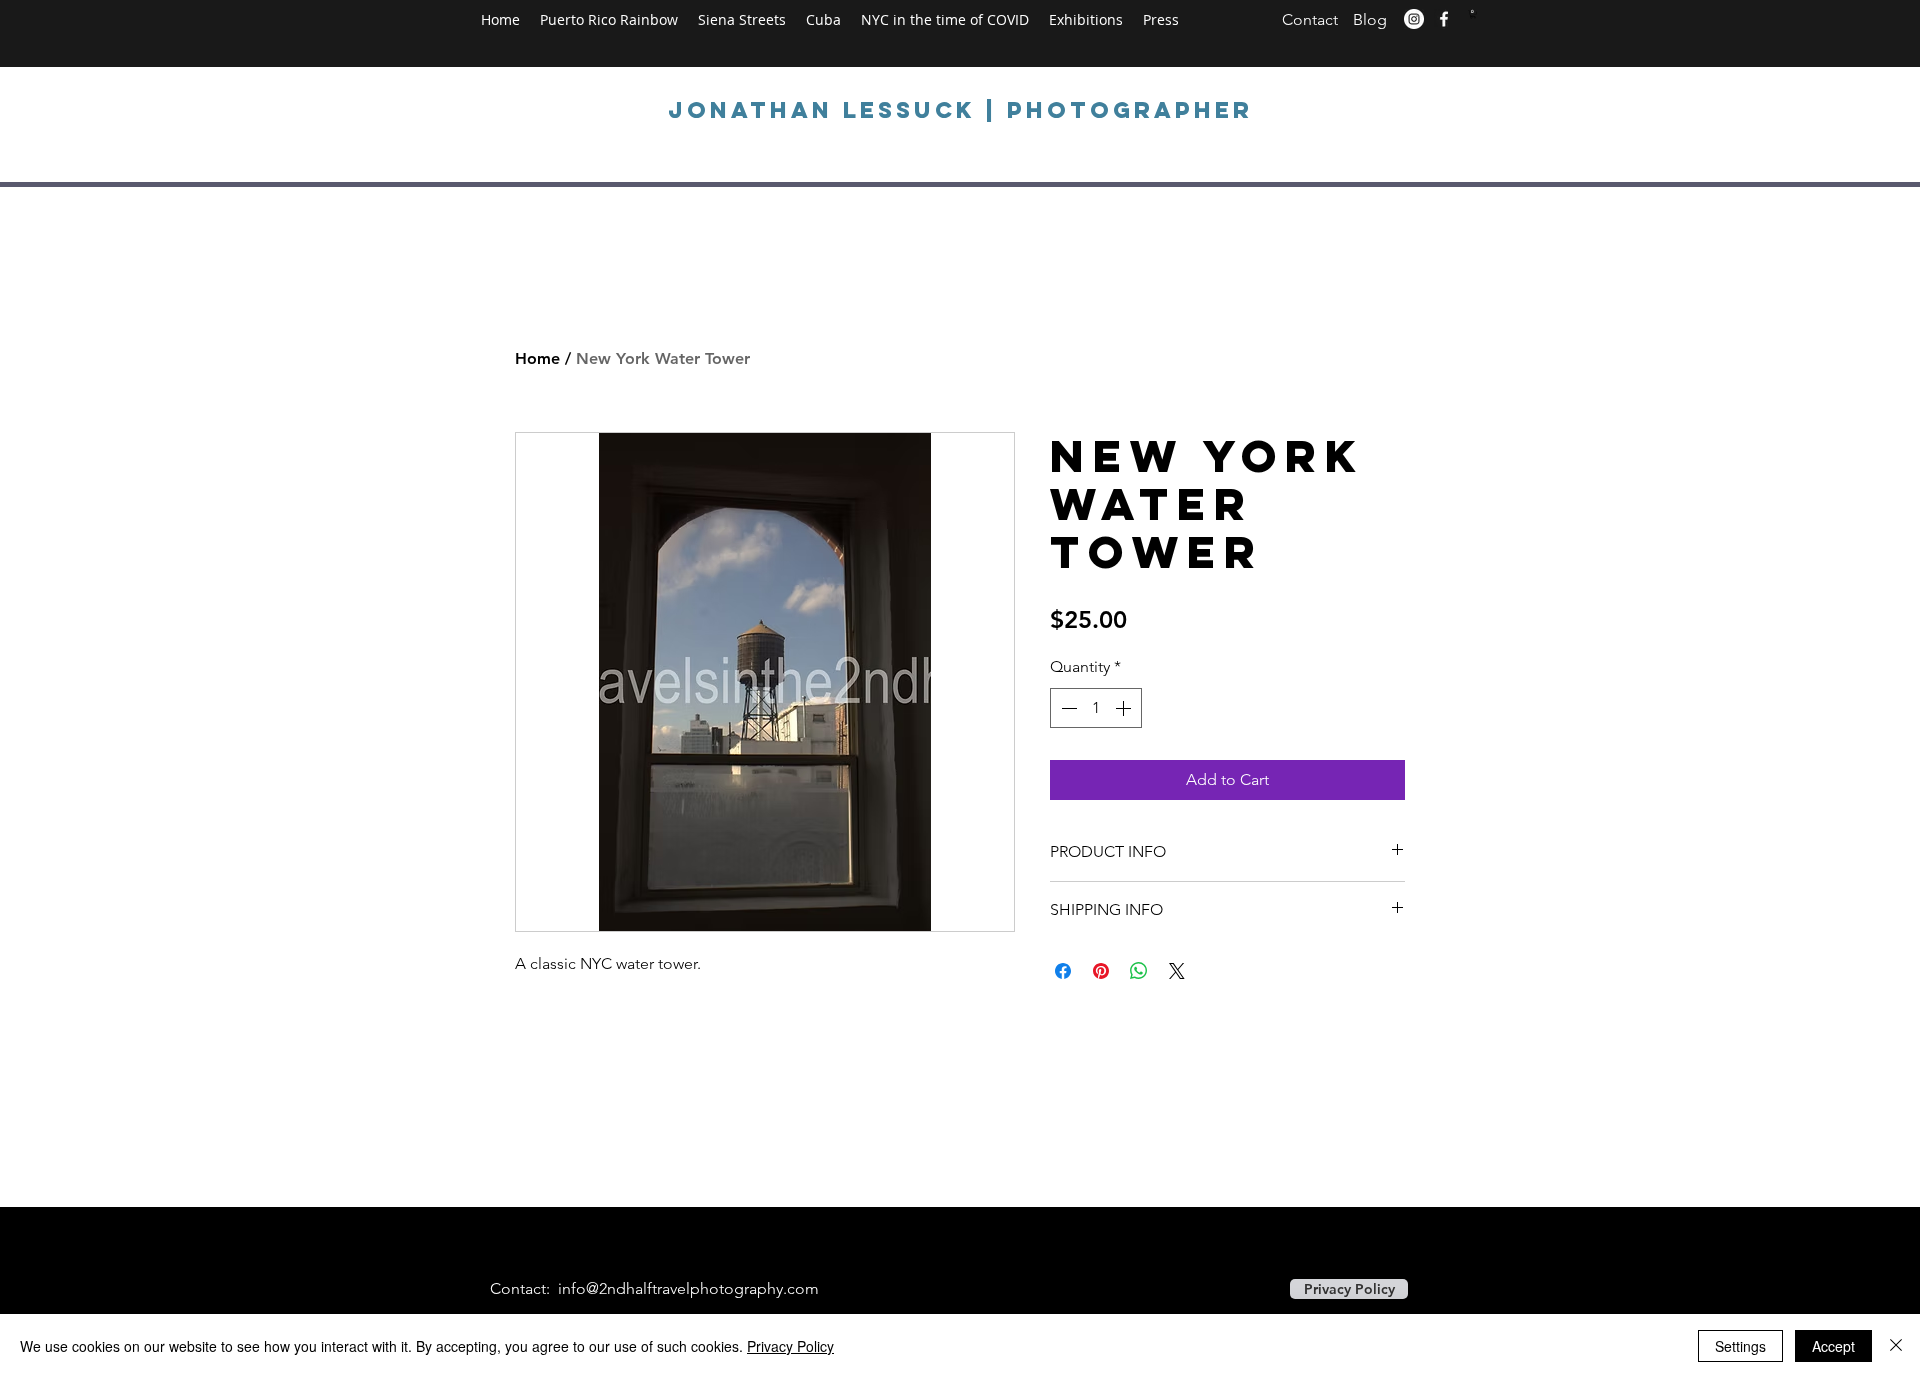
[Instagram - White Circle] (1414, 19)
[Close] (1896, 1346)
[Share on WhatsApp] (1139, 971)
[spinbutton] (1096, 708)
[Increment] (1125, 708)
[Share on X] (1177, 971)
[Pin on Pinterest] (1101, 971)
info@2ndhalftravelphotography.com (688, 1288)
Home (537, 358)
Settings (1740, 1346)
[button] (1473, 14)
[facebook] (1444, 19)
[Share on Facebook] (1063, 971)
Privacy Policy (790, 1346)
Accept (1833, 1346)
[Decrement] (1067, 708)
